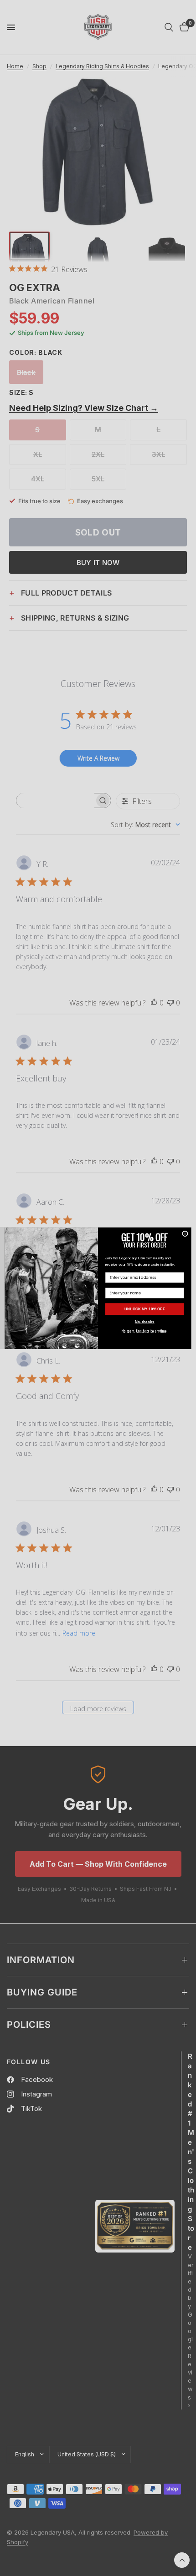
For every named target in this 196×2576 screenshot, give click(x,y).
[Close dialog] (185, 1233)
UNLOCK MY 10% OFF (145, 1309)
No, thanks (145, 1322)
